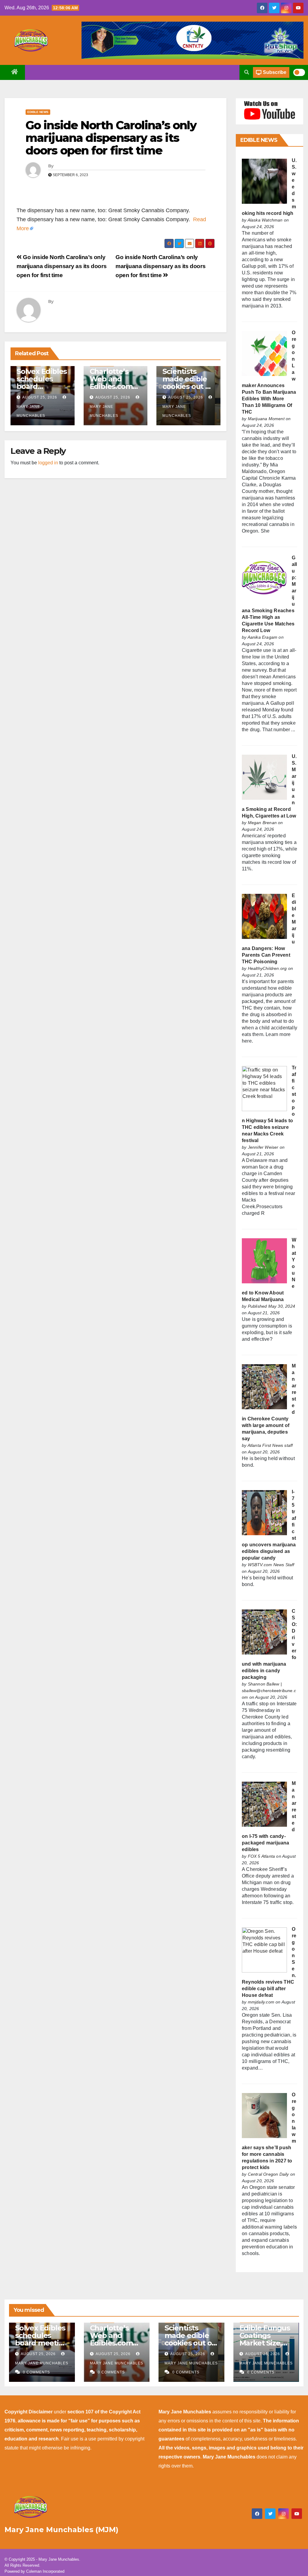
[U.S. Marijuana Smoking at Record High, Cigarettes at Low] (264, 777)
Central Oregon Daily (268, 2174)
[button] (247, 72)
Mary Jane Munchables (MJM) (62, 2530)
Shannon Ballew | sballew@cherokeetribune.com (269, 1691)
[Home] (15, 72)
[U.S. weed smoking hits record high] (264, 181)
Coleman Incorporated (45, 2571)
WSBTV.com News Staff (271, 1565)
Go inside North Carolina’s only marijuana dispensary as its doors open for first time (111, 138)
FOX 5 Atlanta (262, 1856)
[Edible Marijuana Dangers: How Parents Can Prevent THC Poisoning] (264, 916)
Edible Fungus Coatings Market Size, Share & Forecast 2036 (265, 2343)
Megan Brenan (262, 823)
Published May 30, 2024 (271, 1306)
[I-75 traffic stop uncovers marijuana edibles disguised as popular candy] (264, 1512)
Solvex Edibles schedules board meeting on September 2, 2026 (42, 2343)
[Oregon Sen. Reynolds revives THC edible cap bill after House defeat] (264, 1950)
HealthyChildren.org (267, 968)
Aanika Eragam (263, 637)
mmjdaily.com (261, 2002)
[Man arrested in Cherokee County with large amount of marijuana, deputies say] (264, 1386)
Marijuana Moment (266, 419)
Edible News (38, 112)
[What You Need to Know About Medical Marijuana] (264, 1260)
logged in (48, 463)
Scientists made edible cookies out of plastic (187, 383)
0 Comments (36, 2372)
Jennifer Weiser (263, 1147)
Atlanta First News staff (270, 1445)
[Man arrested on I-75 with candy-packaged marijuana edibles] (264, 1804)
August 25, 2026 (40, 397)
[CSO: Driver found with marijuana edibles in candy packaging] (264, 1632)
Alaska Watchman (265, 220)
